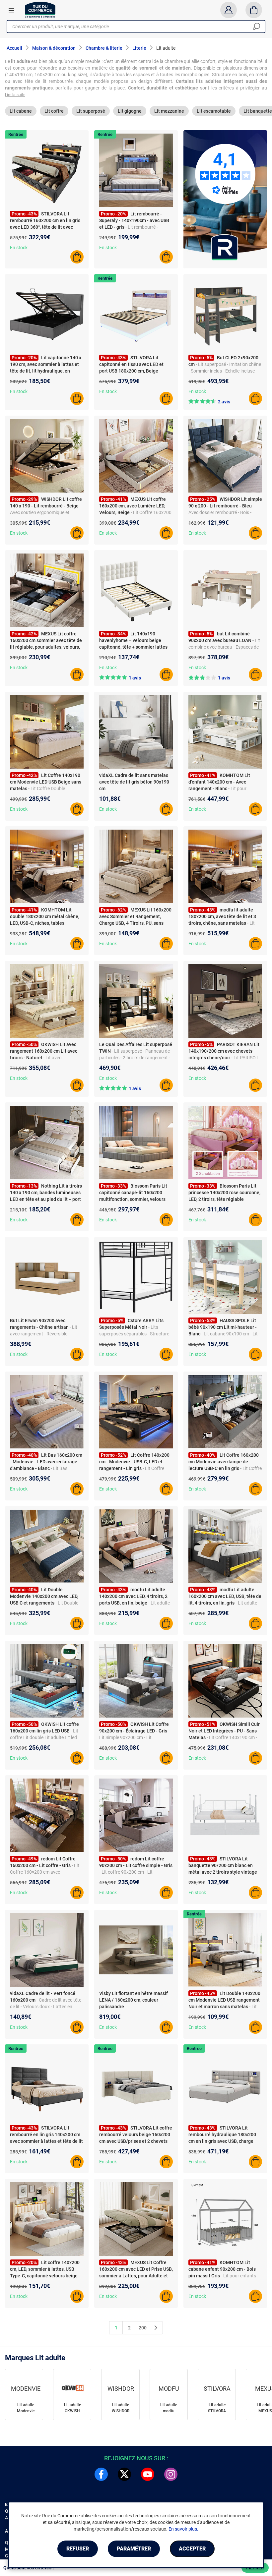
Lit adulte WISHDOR (121, 2408)
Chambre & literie (104, 48)
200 (143, 2328)
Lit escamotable (214, 111)
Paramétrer (134, 2549)
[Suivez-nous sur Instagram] (171, 2474)
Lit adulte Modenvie (26, 2408)
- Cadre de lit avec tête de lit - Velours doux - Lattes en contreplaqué (46, 2007)
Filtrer (255, 2568)
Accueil (14, 48)
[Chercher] (256, 27)
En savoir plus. (183, 2529)
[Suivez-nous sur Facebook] (101, 2474)
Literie (139, 48)
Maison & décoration (54, 48)
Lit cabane (21, 111)
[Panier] (254, 10)
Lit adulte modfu (169, 2408)
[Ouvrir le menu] (11, 10)
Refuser (78, 2549)
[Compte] (228, 10)
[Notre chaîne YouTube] (148, 2474)
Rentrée (16, 134)
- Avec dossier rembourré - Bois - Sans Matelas (221, 512)
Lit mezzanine (169, 111)
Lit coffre (54, 111)
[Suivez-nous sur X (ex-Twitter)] (124, 2474)
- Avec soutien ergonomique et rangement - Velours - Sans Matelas (46, 512)
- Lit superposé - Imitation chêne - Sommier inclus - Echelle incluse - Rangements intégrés (225, 371)
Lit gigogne (130, 111)
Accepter (192, 2549)
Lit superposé (91, 111)
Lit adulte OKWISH (72, 2408)
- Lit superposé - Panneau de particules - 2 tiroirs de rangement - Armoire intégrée (135, 1058)
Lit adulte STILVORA (217, 2408)
